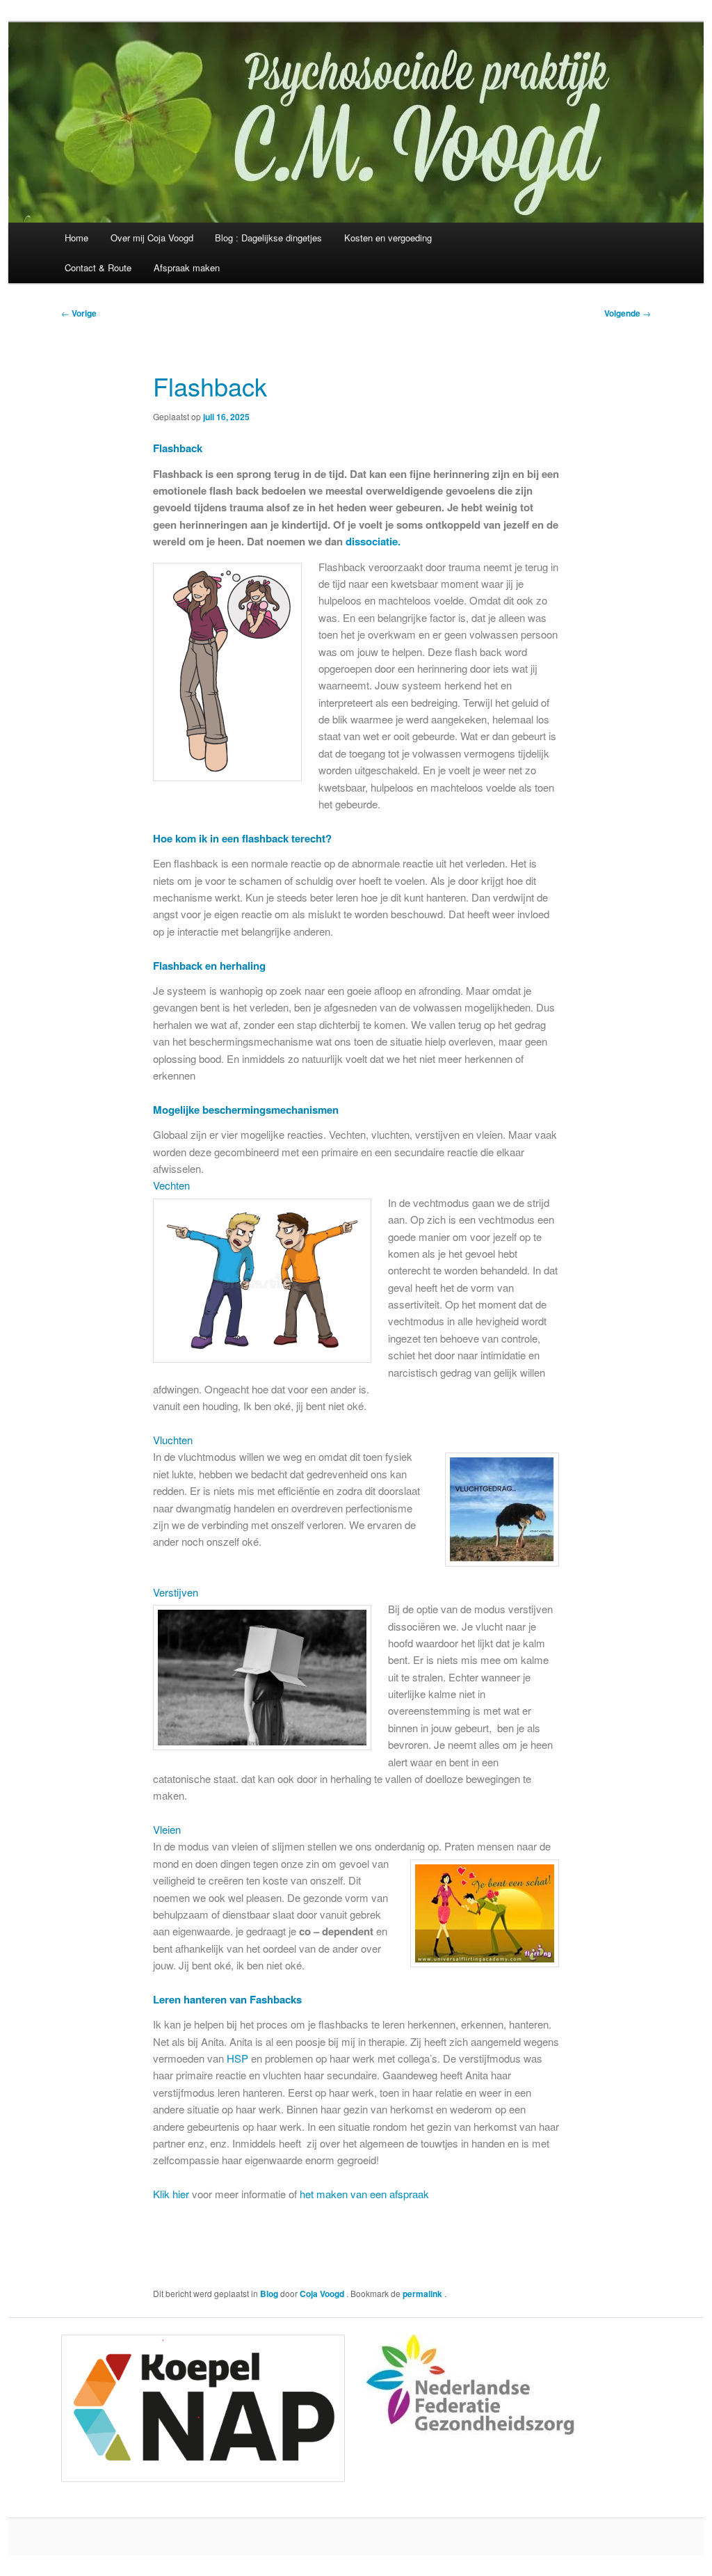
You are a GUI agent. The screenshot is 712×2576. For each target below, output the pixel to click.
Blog (269, 2294)
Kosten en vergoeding (388, 238)
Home (76, 238)
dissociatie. (372, 541)
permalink (423, 2294)
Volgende (628, 313)
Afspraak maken (187, 267)
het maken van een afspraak (364, 2194)
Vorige (79, 313)
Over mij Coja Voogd (152, 238)
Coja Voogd (323, 2294)
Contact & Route (98, 267)
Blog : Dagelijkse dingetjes (268, 238)
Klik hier (171, 2194)
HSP (236, 2058)
